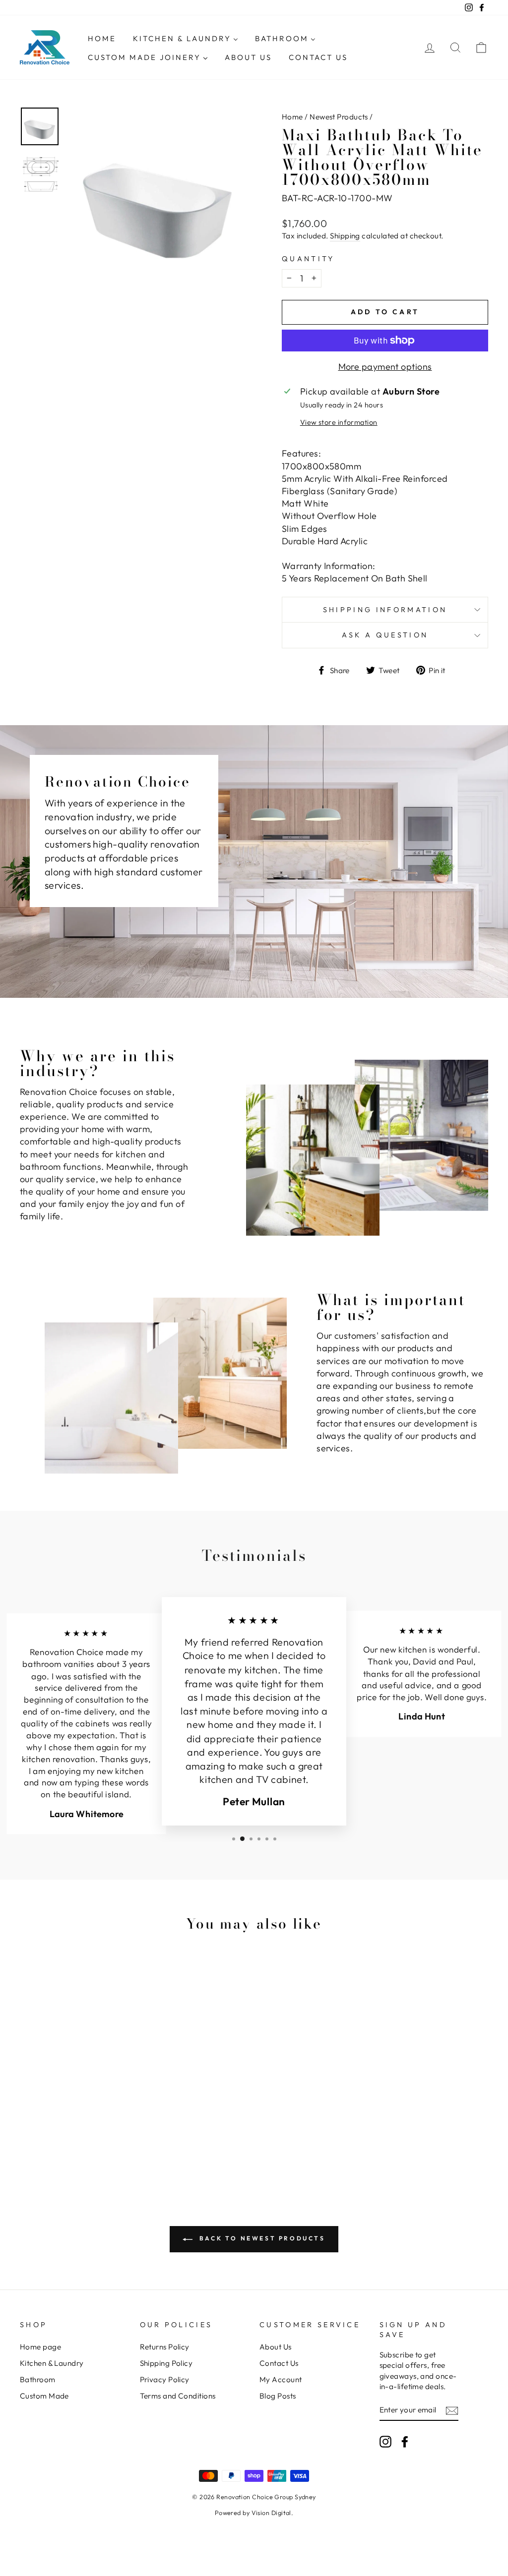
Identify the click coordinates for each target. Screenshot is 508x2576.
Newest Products (339, 117)
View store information (339, 422)
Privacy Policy (165, 2379)
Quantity (308, 259)
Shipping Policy (166, 2363)
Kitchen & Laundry (52, 2363)
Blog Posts (278, 2396)
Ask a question (385, 635)
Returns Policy (165, 2347)
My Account (281, 2379)
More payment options (385, 367)
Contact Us (279, 2363)
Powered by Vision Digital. (254, 2513)
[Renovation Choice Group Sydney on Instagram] (385, 2442)
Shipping (345, 236)
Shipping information (385, 610)
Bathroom (38, 2379)
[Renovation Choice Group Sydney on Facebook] (405, 2442)
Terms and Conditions (178, 2396)
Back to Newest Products (261, 2238)
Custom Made (44, 2396)
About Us (276, 2347)
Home (292, 117)
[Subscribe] (452, 2410)
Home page (40, 2347)
